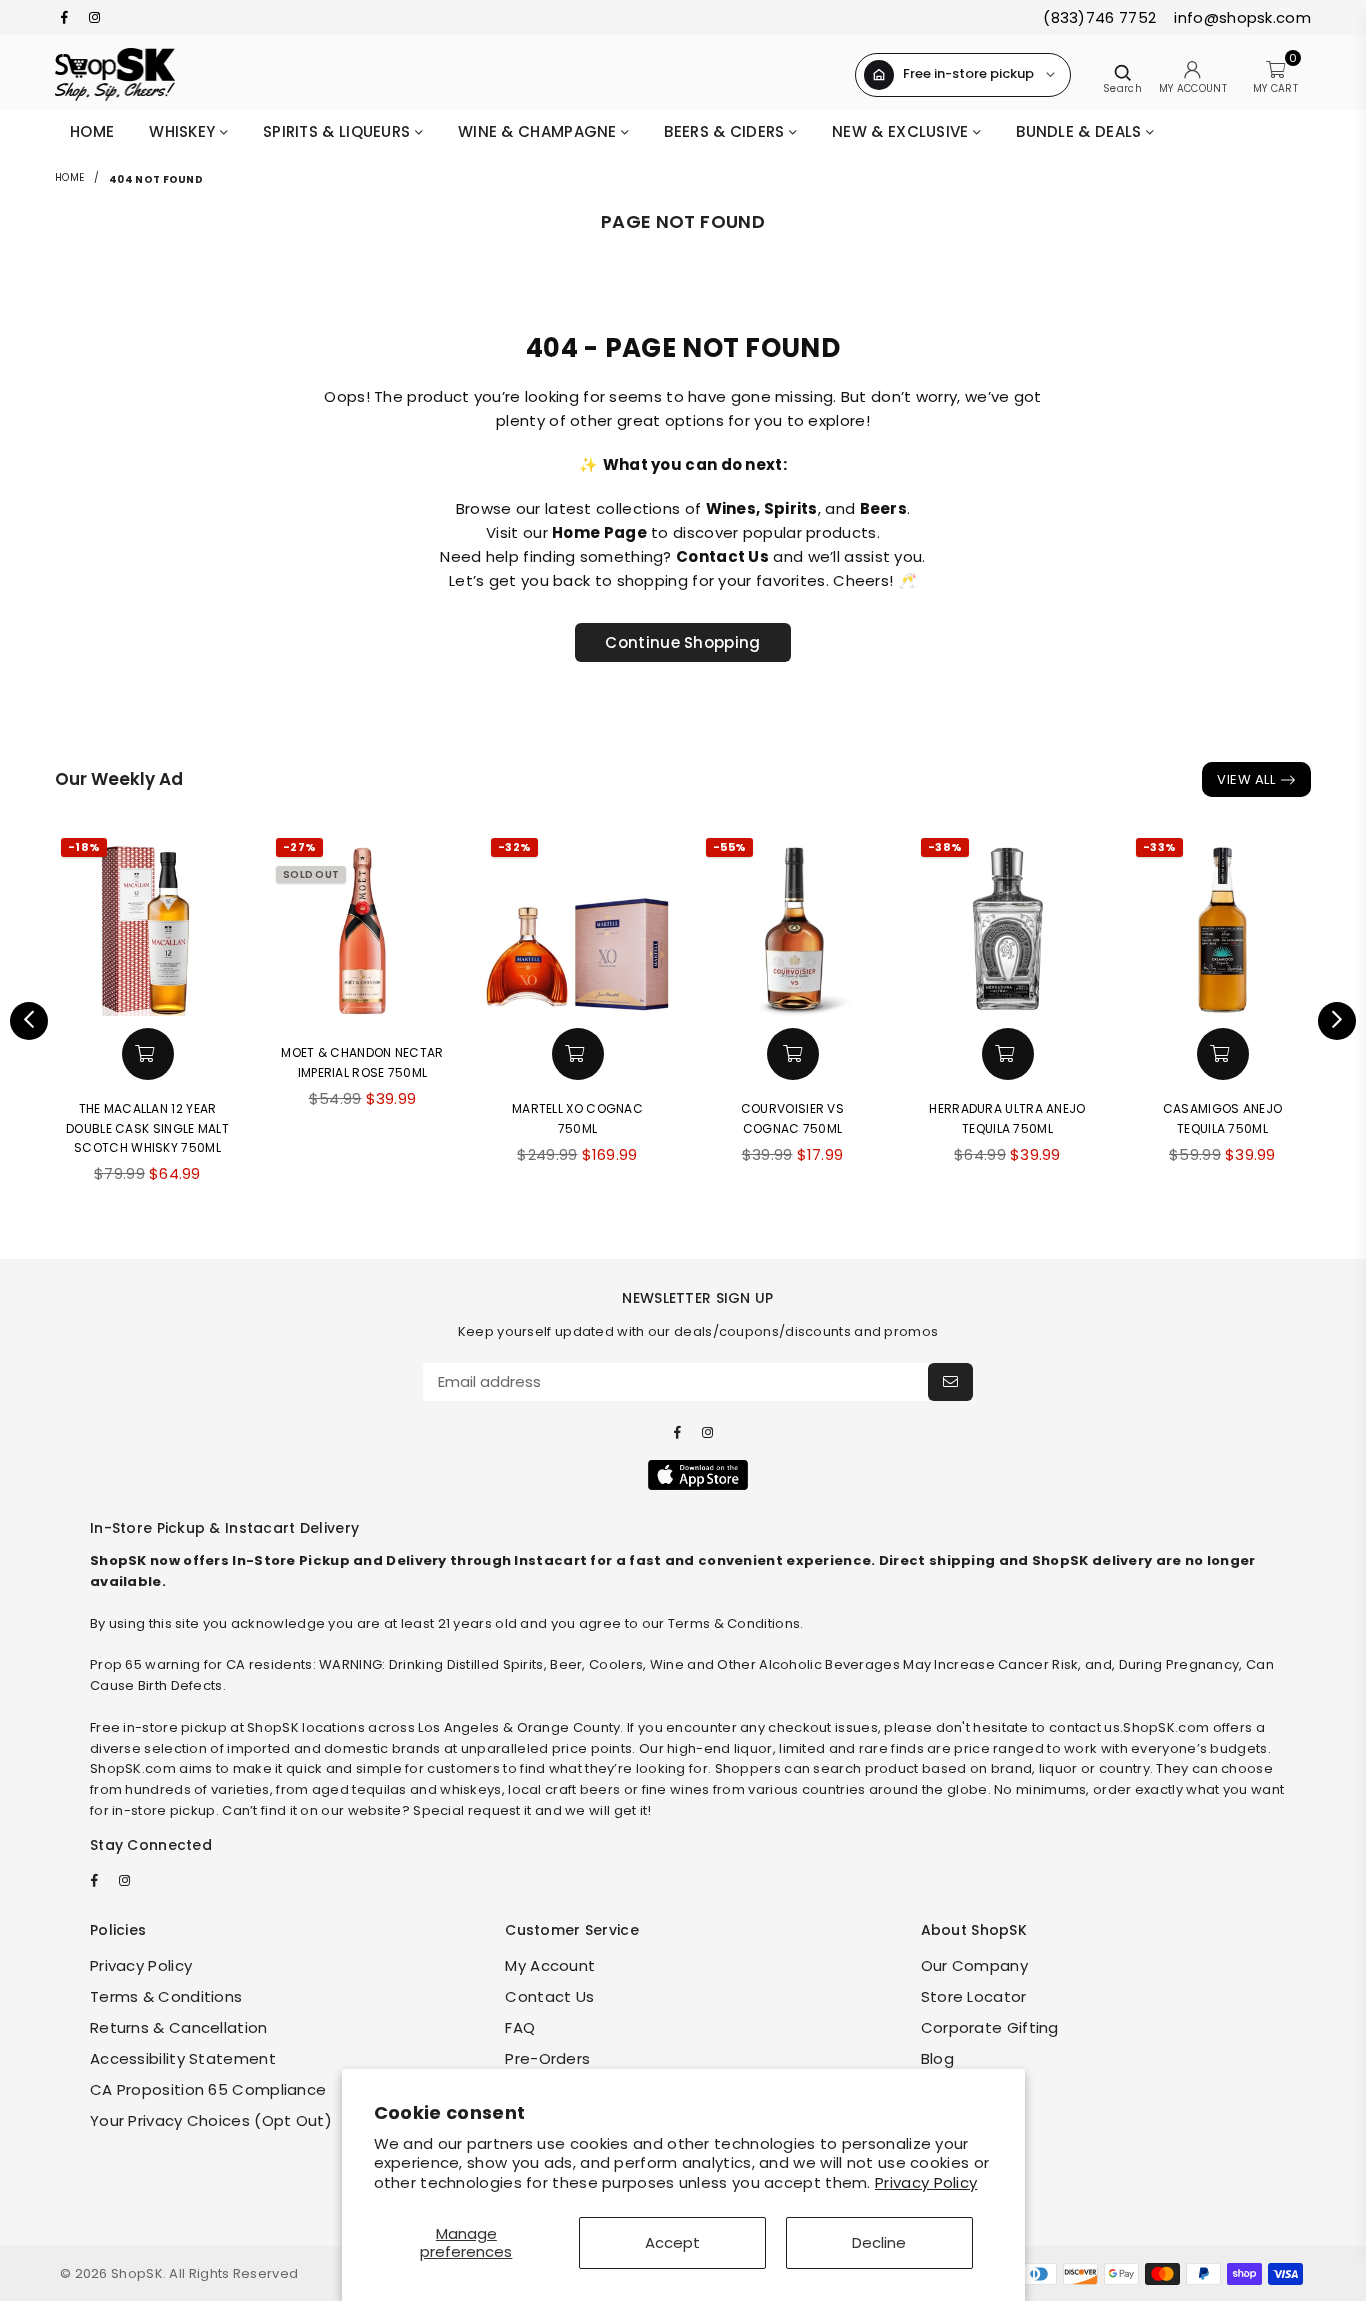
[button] (148, 1054)
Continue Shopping (682, 642)
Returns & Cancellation (179, 2027)
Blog (937, 2058)
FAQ (520, 2027)
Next (1337, 1021)
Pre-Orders (547, 2058)
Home (92, 131)
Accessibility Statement (183, 2058)
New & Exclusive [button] (902, 131)
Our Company (974, 1965)
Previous (29, 1021)
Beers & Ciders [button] (726, 131)
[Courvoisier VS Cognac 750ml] (792, 924)
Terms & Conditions (166, 1996)
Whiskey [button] (184, 131)
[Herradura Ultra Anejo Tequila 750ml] (1007, 924)
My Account (550, 1965)
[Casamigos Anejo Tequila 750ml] (1222, 924)
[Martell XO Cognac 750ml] (577, 924)
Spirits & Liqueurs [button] (339, 131)
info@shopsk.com (1240, 17)
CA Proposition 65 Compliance (208, 2089)
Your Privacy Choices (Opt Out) (211, 2120)
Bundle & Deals (1081, 131)
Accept (672, 2242)
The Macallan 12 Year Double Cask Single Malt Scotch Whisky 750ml (147, 1127)
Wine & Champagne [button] (539, 131)
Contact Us (549, 1996)
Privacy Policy (926, 2182)
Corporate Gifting (990, 2027)
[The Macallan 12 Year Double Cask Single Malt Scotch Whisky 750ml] (147, 924)
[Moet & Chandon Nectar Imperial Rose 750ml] (362, 924)
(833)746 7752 (1099, 17)
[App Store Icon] (698, 1475)
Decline (879, 2242)
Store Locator (974, 1996)
